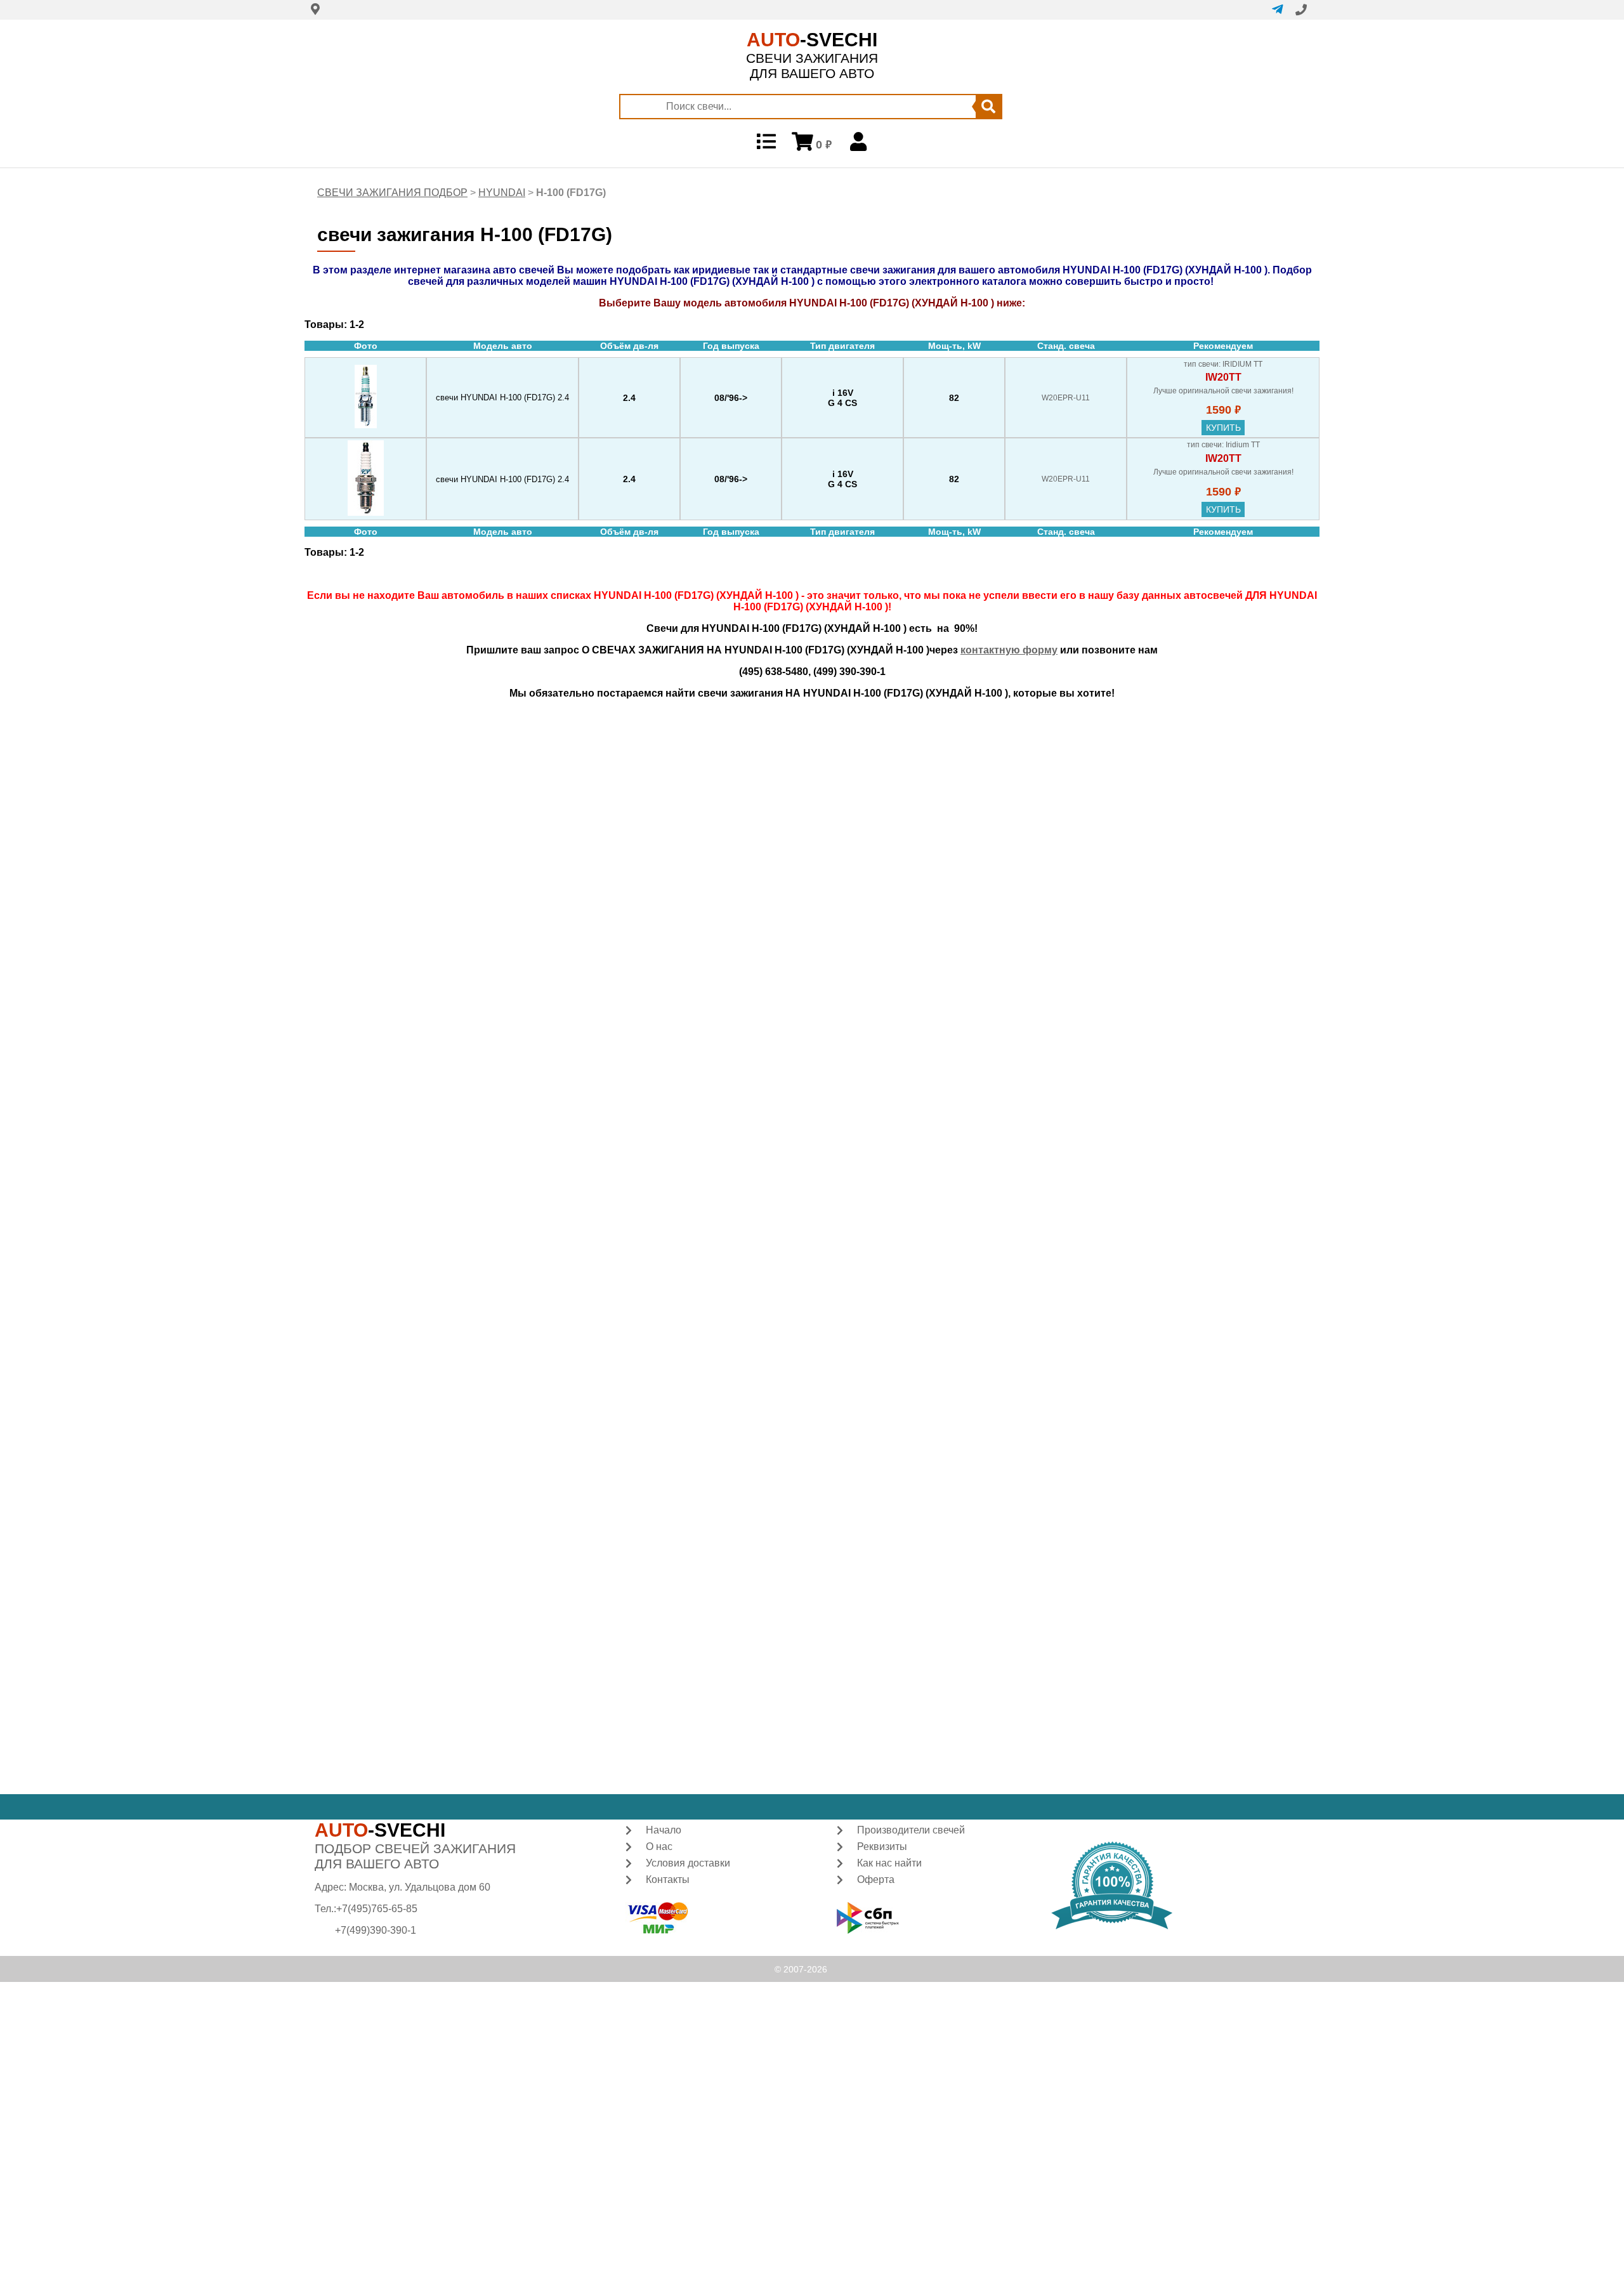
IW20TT (1223, 377)
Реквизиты (882, 1847)
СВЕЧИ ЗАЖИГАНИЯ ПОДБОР (392, 193)
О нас (659, 1847)
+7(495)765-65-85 (377, 1909)
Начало (664, 1830)
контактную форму (1009, 650)
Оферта (876, 1879)
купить (1223, 428)
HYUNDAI (502, 193)
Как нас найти (889, 1863)
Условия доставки (688, 1863)
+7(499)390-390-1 (376, 1930)
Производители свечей (911, 1830)
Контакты (668, 1879)
